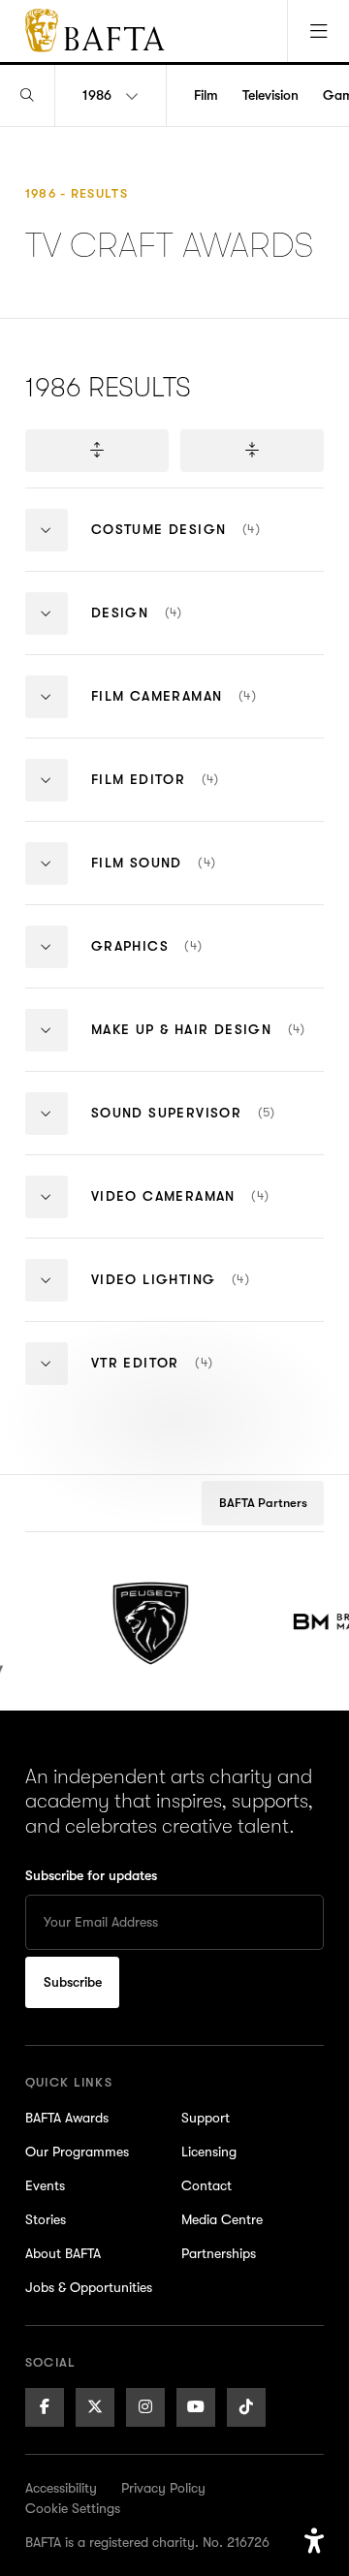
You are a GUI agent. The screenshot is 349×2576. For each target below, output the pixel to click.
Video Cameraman (208, 1212)
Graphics (193, 962)
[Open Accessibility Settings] (314, 2541)
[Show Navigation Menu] (318, 31)
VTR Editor (189, 1379)
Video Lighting (208, 1295)
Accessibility (61, 2488)
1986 (97, 95)
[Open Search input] (27, 95)
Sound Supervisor (208, 1129)
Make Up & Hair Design (208, 1045)
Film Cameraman (208, 712)
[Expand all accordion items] (97, 451)
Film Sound (195, 879)
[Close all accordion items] (252, 451)
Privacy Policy (163, 2488)
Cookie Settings (73, 2508)
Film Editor (191, 795)
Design (173, 628)
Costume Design (208, 545)
